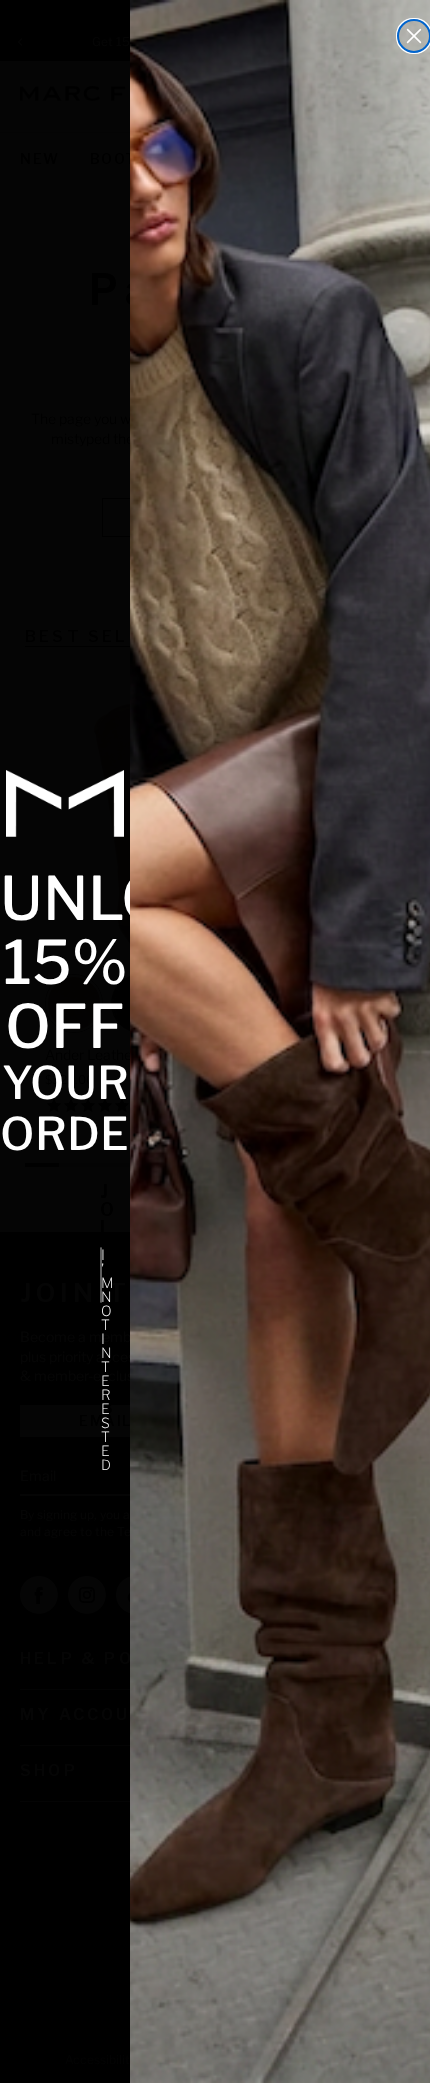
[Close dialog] (414, 36)
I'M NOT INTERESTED (101, 1275)
